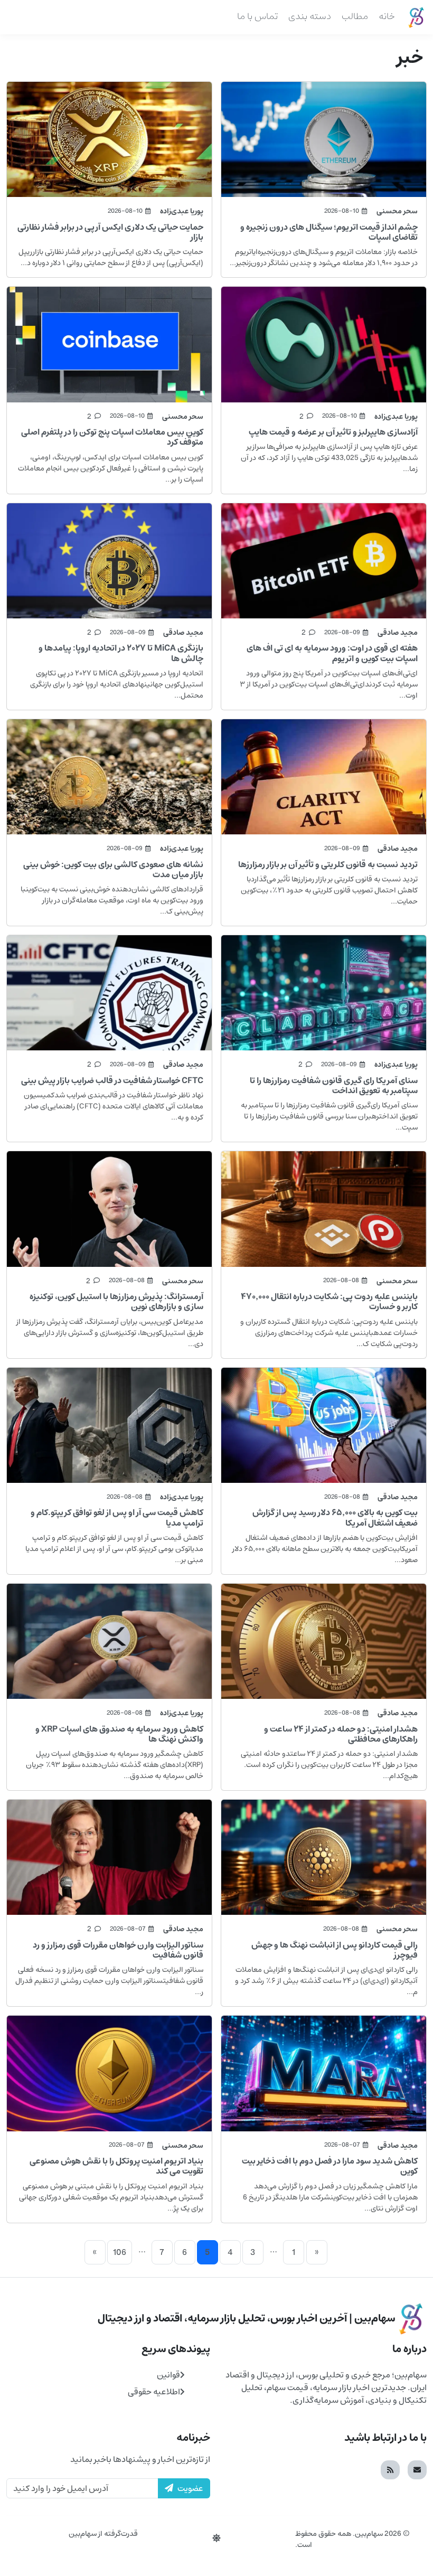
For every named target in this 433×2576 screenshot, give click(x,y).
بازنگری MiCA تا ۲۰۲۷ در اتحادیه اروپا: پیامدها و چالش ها (121, 653)
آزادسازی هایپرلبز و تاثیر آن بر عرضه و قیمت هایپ (333, 432)
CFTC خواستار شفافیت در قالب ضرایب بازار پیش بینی (112, 1080)
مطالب (355, 16)
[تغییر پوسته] (216, 2539)
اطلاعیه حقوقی (154, 2392)
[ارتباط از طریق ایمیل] (417, 2470)
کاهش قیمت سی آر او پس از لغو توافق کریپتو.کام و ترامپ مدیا (117, 1517)
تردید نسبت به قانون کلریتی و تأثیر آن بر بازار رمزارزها (328, 864)
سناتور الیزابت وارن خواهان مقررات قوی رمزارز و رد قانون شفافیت (118, 1950)
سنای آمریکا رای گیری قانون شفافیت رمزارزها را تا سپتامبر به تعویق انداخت (334, 1085)
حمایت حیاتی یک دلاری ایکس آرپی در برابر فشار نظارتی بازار (110, 232)
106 (120, 2252)
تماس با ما (257, 16)
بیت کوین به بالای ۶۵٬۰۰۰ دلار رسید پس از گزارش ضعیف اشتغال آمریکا (335, 1517)
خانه (387, 16)
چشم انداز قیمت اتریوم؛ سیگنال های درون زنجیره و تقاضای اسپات (329, 232)
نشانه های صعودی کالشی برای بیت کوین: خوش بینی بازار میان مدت (113, 869)
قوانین (168, 2375)
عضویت (190, 2488)
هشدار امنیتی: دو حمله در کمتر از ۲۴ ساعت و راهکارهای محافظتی (341, 1734)
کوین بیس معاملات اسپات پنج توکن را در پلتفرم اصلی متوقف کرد (112, 437)
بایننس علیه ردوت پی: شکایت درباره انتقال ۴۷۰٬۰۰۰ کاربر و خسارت (329, 1301)
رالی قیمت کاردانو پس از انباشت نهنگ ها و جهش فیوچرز (335, 1950)
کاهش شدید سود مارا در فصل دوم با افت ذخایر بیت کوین (330, 2166)
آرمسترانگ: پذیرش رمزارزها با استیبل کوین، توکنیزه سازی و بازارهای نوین (116, 1301)
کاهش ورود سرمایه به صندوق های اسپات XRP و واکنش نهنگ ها (119, 1734)
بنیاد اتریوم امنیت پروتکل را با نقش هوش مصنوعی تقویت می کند (116, 2166)
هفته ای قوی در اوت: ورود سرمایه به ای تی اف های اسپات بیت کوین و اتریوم (332, 653)
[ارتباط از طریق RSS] (390, 2470)
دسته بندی (310, 16)
